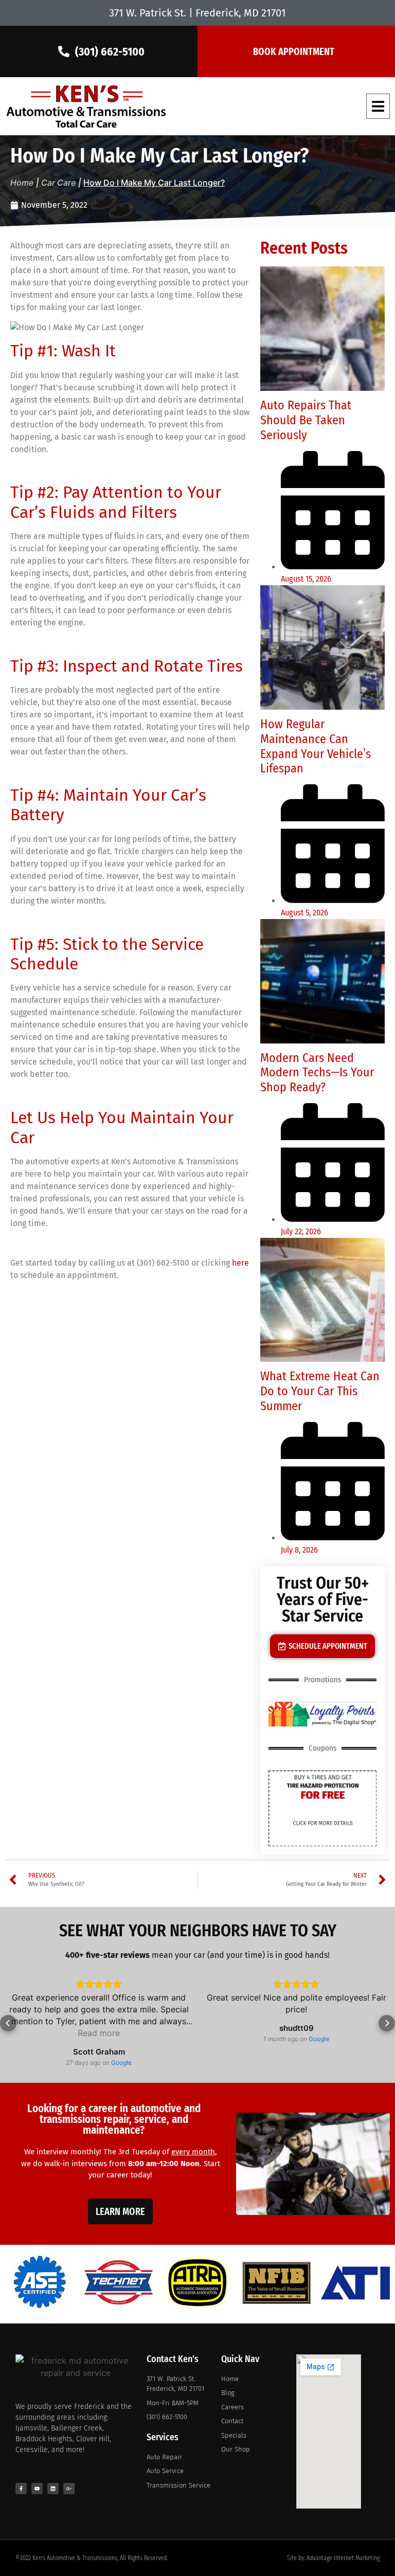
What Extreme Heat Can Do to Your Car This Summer (320, 1391)
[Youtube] (37, 2489)
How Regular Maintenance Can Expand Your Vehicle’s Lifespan (316, 746)
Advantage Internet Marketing (343, 2558)
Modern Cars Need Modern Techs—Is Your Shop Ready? (317, 1073)
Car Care (58, 183)
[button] (378, 106)
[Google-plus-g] (69, 2489)
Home (22, 183)
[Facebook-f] (21, 2489)
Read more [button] (99, 2033)
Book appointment (294, 51)
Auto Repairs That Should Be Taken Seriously (306, 420)
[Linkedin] (53, 2489)
